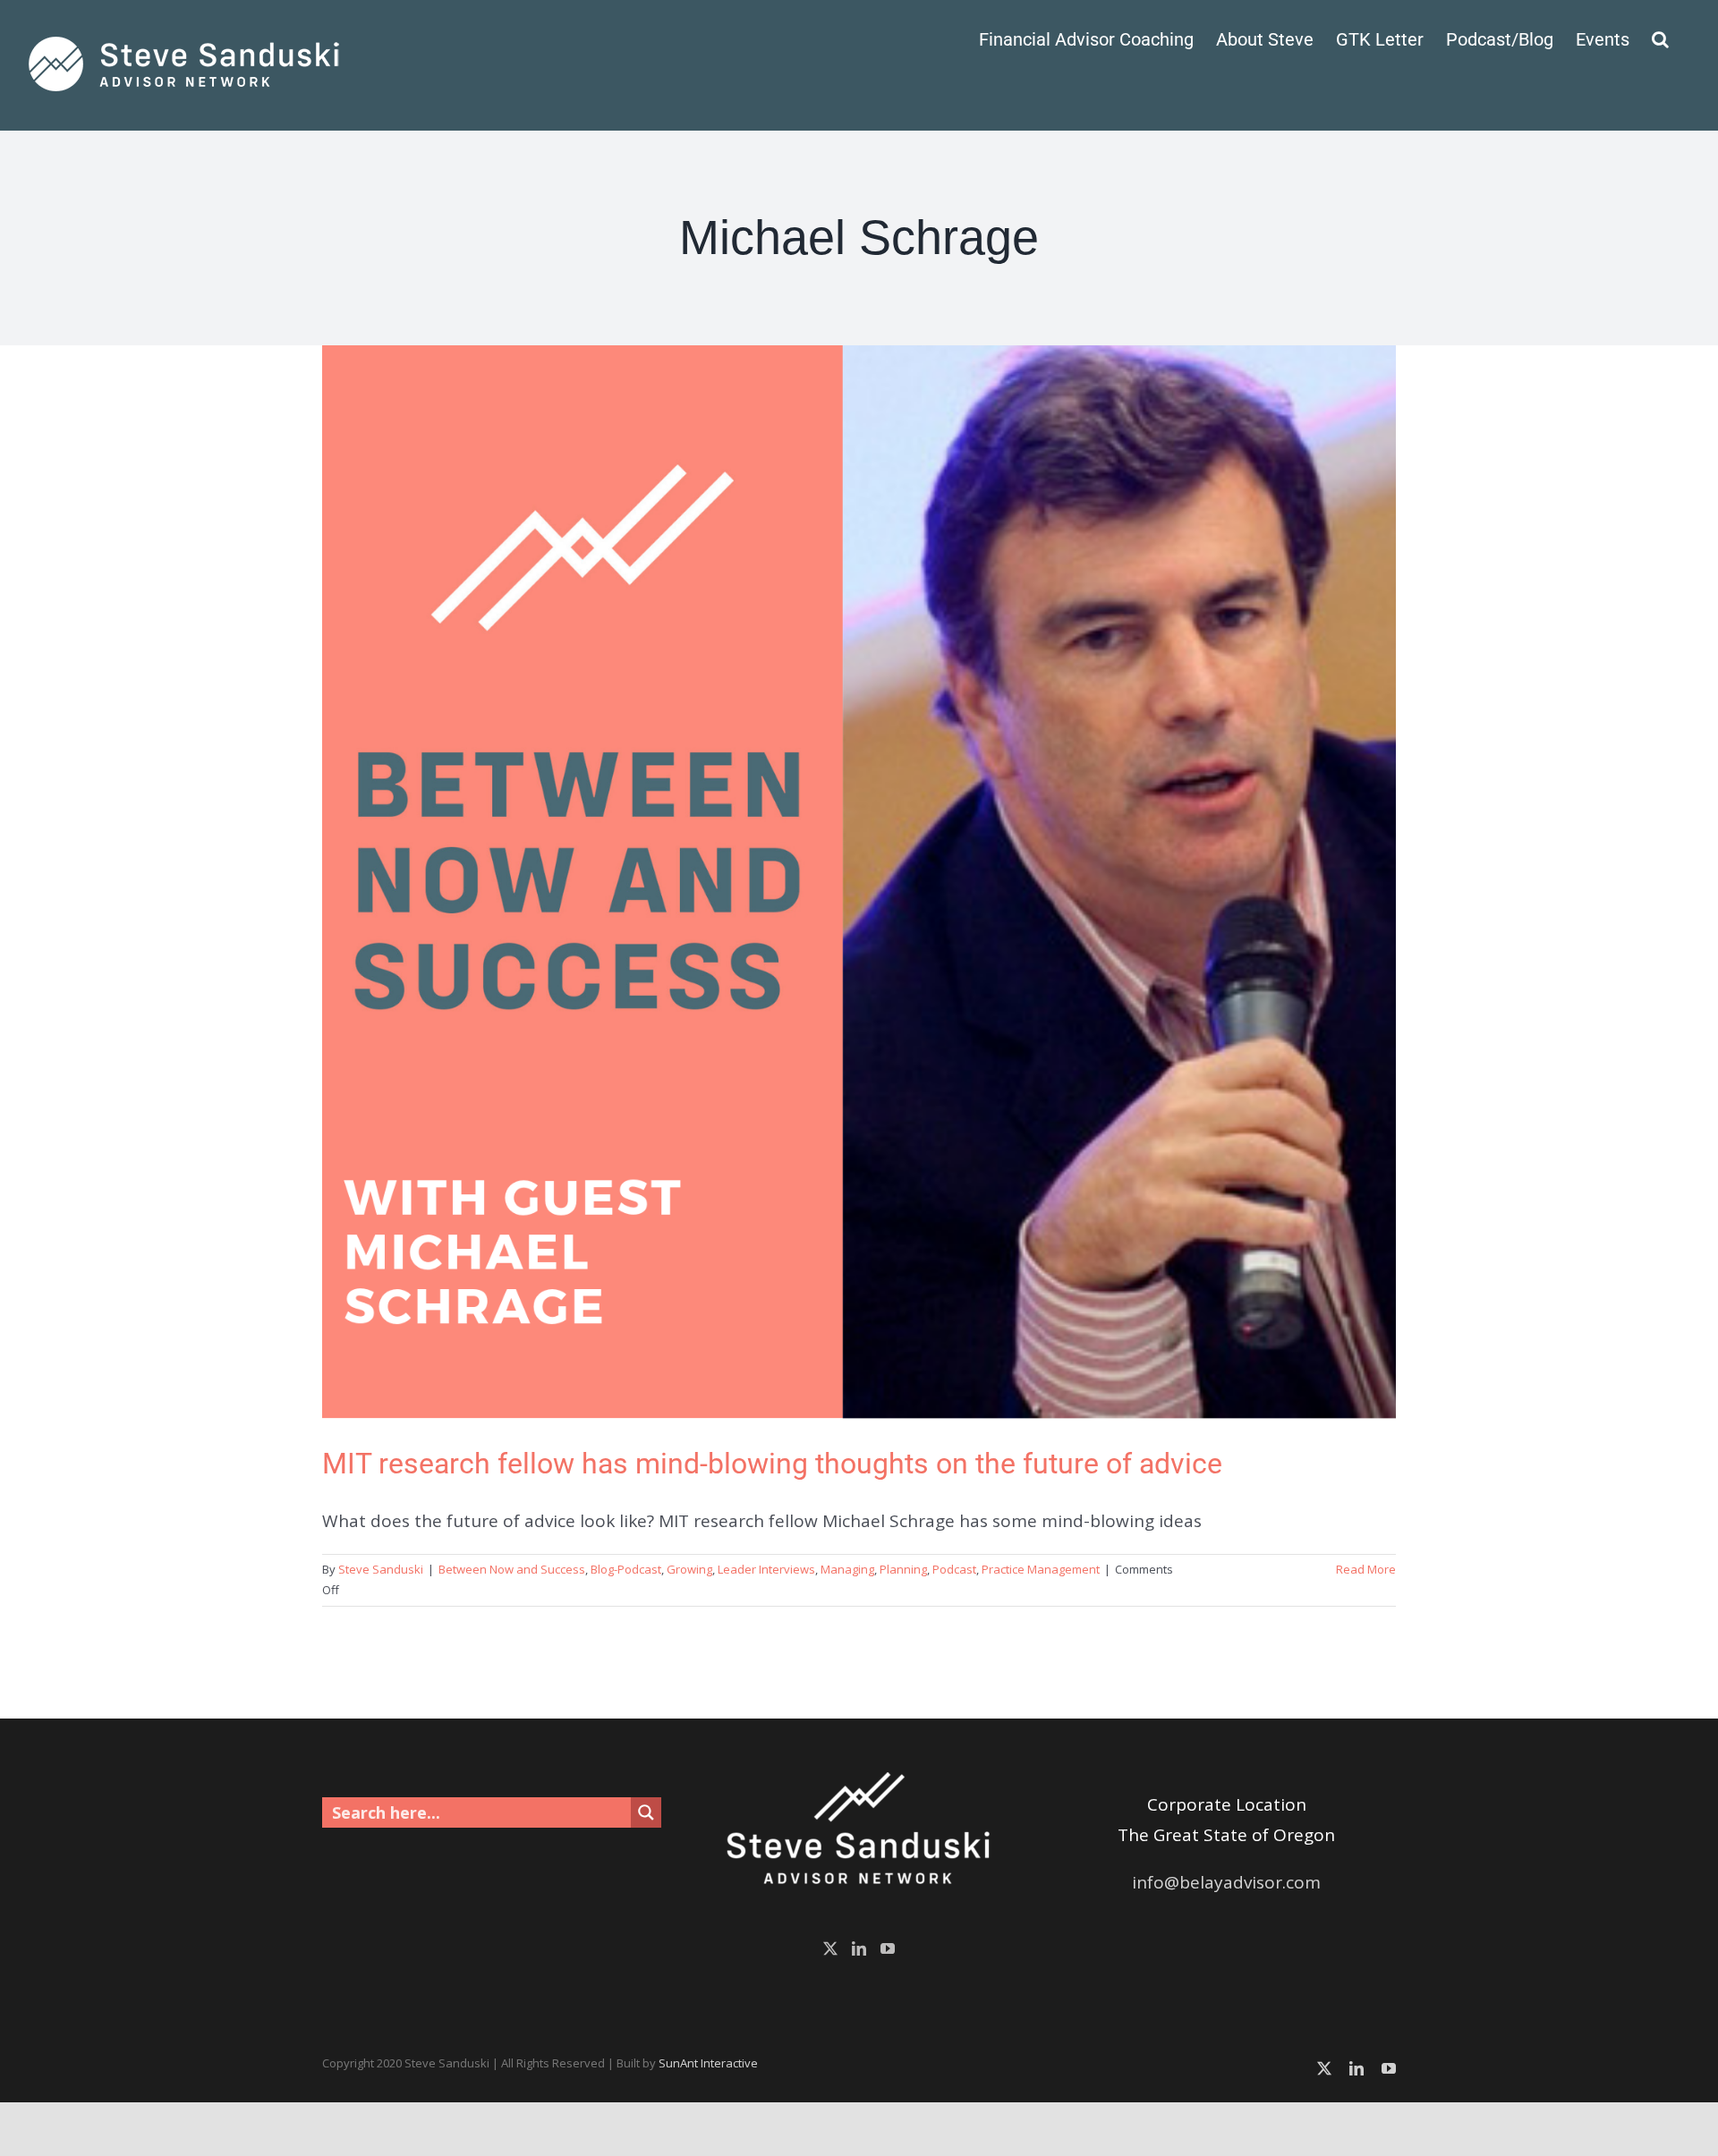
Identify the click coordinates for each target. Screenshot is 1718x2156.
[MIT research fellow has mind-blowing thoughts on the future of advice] (859, 882)
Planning (903, 1569)
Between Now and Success (512, 1569)
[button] (1660, 38)
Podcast (954, 1569)
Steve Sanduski (381, 1569)
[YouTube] (888, 1948)
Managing (847, 1569)
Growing (689, 1569)
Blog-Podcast (626, 1569)
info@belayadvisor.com (1226, 1882)
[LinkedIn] (859, 1948)
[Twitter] (830, 1948)
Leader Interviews (766, 1569)
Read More (1366, 1569)
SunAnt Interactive (708, 2063)
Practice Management (1041, 1569)
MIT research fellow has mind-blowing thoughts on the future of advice (772, 1464)
